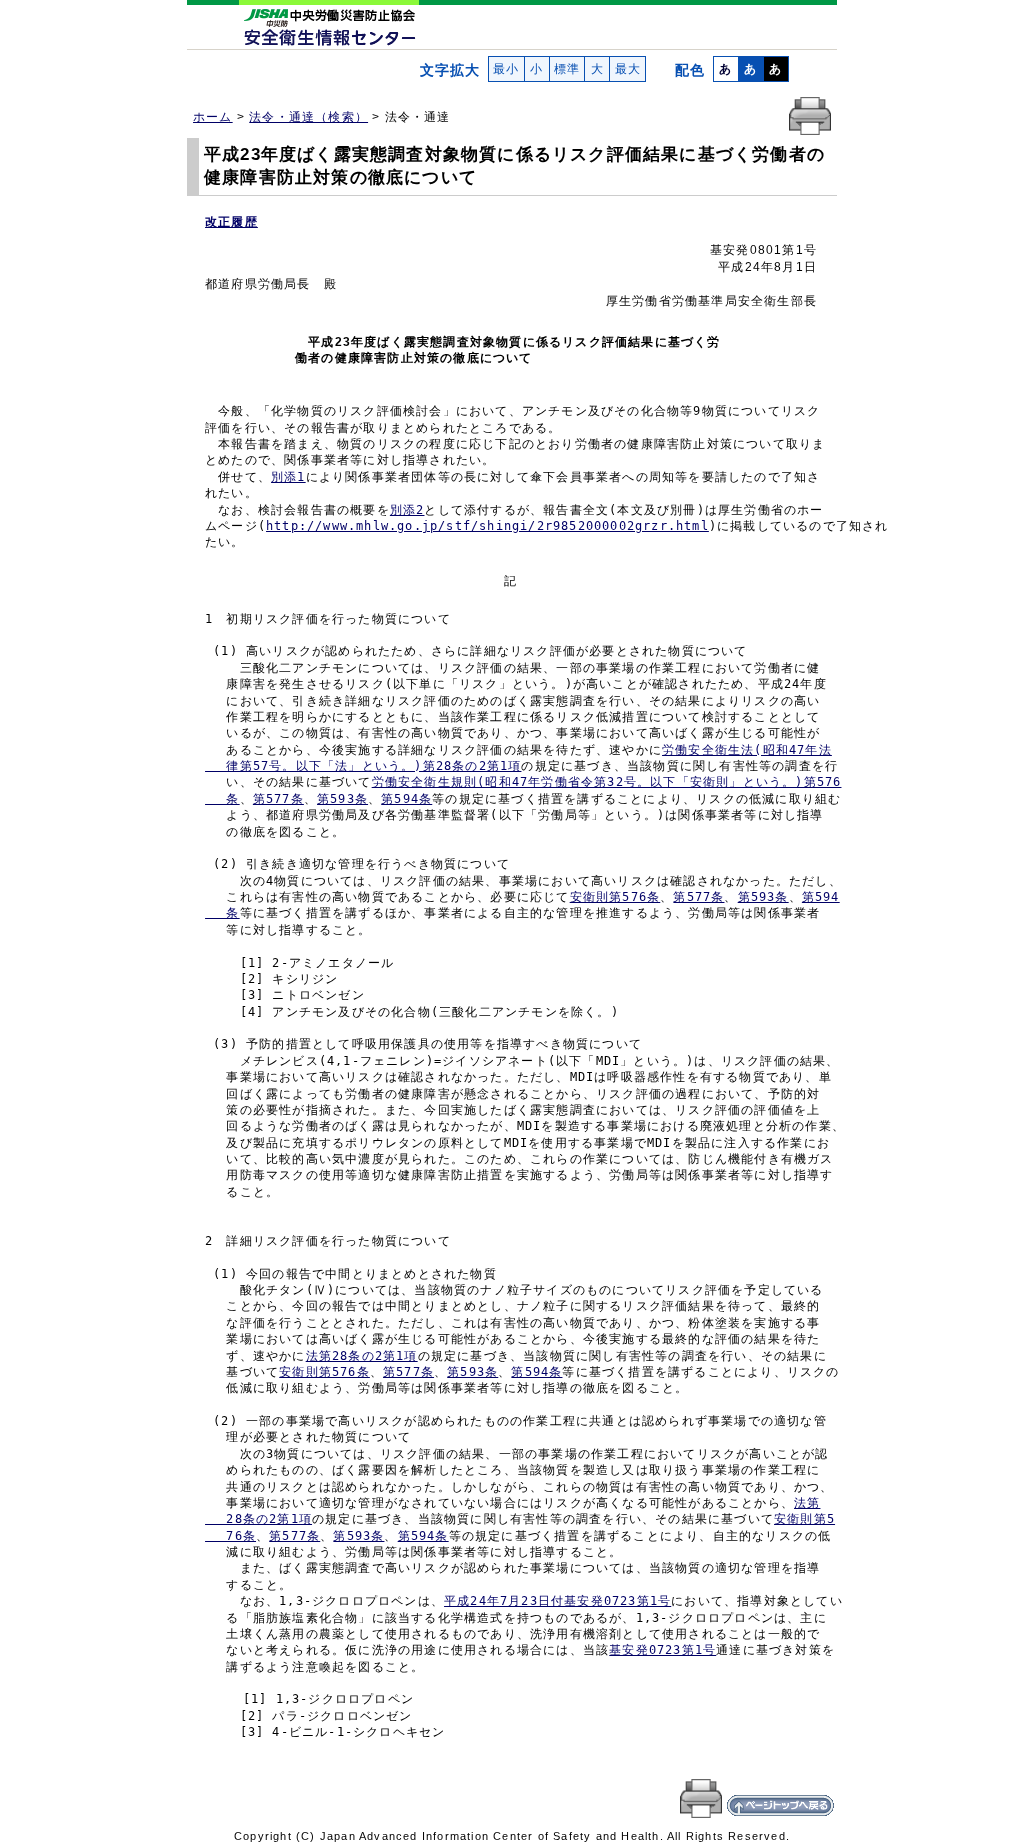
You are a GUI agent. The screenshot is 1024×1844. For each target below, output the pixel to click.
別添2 (407, 510)
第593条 (342, 799)
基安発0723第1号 (662, 1650)
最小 (506, 69)
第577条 (278, 799)
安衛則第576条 (615, 897)
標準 (567, 69)
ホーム (213, 117)
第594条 (406, 799)
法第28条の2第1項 (362, 1356)
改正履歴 (231, 222)
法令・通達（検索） (308, 117)
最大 (627, 69)
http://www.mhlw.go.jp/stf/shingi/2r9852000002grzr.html (487, 526)
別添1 (288, 477)
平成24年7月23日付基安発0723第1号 (557, 1601)
